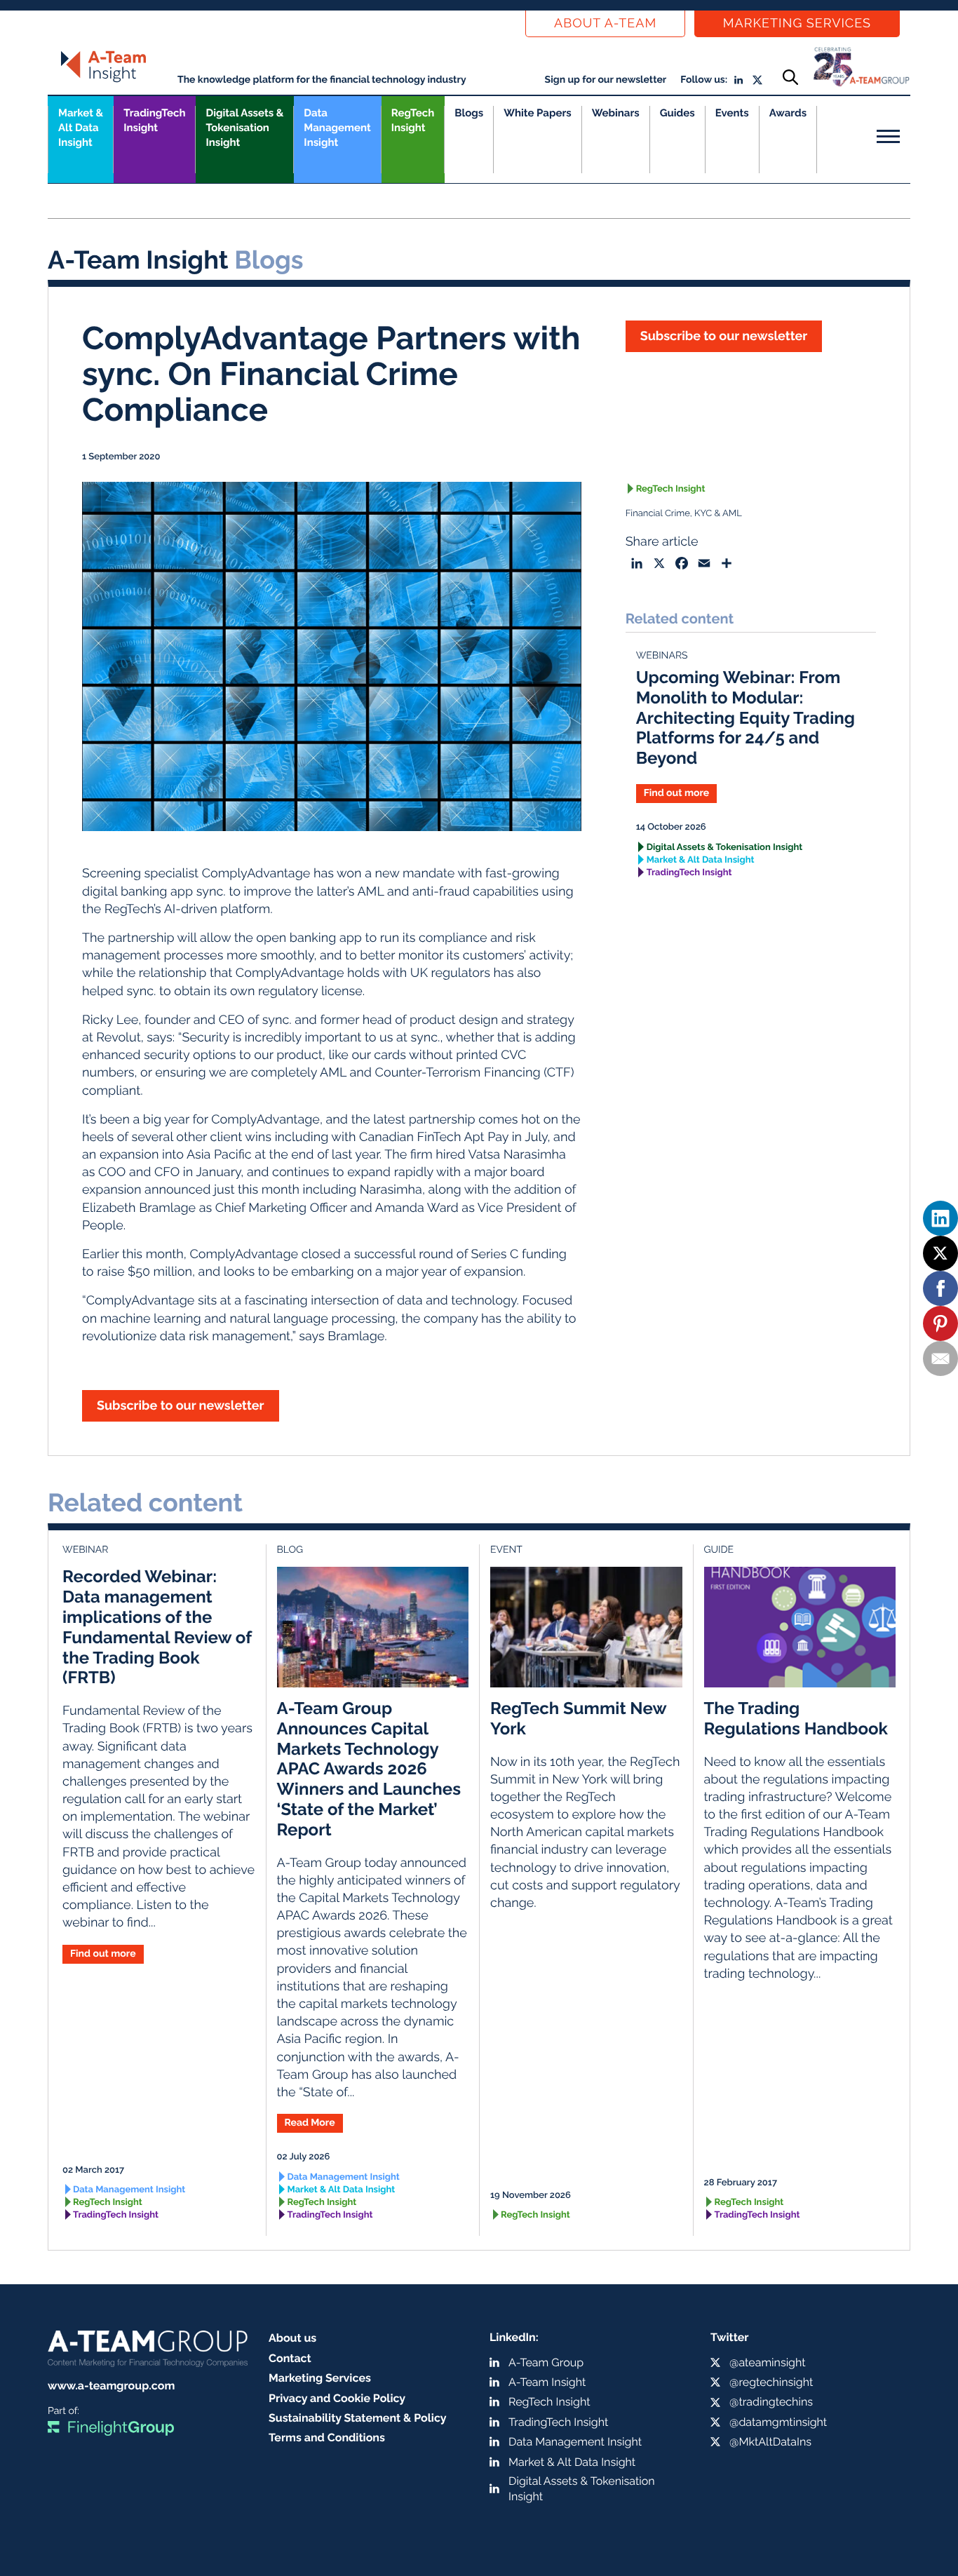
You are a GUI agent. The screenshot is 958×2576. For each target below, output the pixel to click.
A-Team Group (546, 2362)
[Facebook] (940, 1288)
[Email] (940, 1358)
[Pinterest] (940, 1323)
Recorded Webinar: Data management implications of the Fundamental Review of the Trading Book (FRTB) (157, 1627)
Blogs (469, 113)
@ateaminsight (768, 2362)
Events (732, 113)
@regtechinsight (771, 2382)
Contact (290, 2358)
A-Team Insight (547, 2382)
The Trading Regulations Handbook (796, 1718)
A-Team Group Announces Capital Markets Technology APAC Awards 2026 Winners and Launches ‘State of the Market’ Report (369, 1769)
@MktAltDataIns (770, 2442)
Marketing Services (797, 23)
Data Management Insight (337, 128)
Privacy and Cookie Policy (337, 2398)
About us (292, 2338)
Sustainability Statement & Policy (358, 2418)
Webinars (616, 113)
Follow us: (704, 80)
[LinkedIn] (940, 1218)
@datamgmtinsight (778, 2422)
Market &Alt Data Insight (81, 128)
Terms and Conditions (327, 2437)
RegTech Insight (413, 120)
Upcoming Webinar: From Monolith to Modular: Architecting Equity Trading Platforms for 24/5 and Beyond (746, 717)
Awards (788, 113)
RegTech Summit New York (578, 1718)
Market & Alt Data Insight (701, 860)
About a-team (605, 23)
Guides (677, 113)
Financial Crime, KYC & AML (684, 514)
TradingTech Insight (154, 120)
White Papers (538, 113)
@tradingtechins (771, 2402)
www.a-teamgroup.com (111, 2386)
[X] (940, 1253)
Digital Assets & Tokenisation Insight (244, 128)
